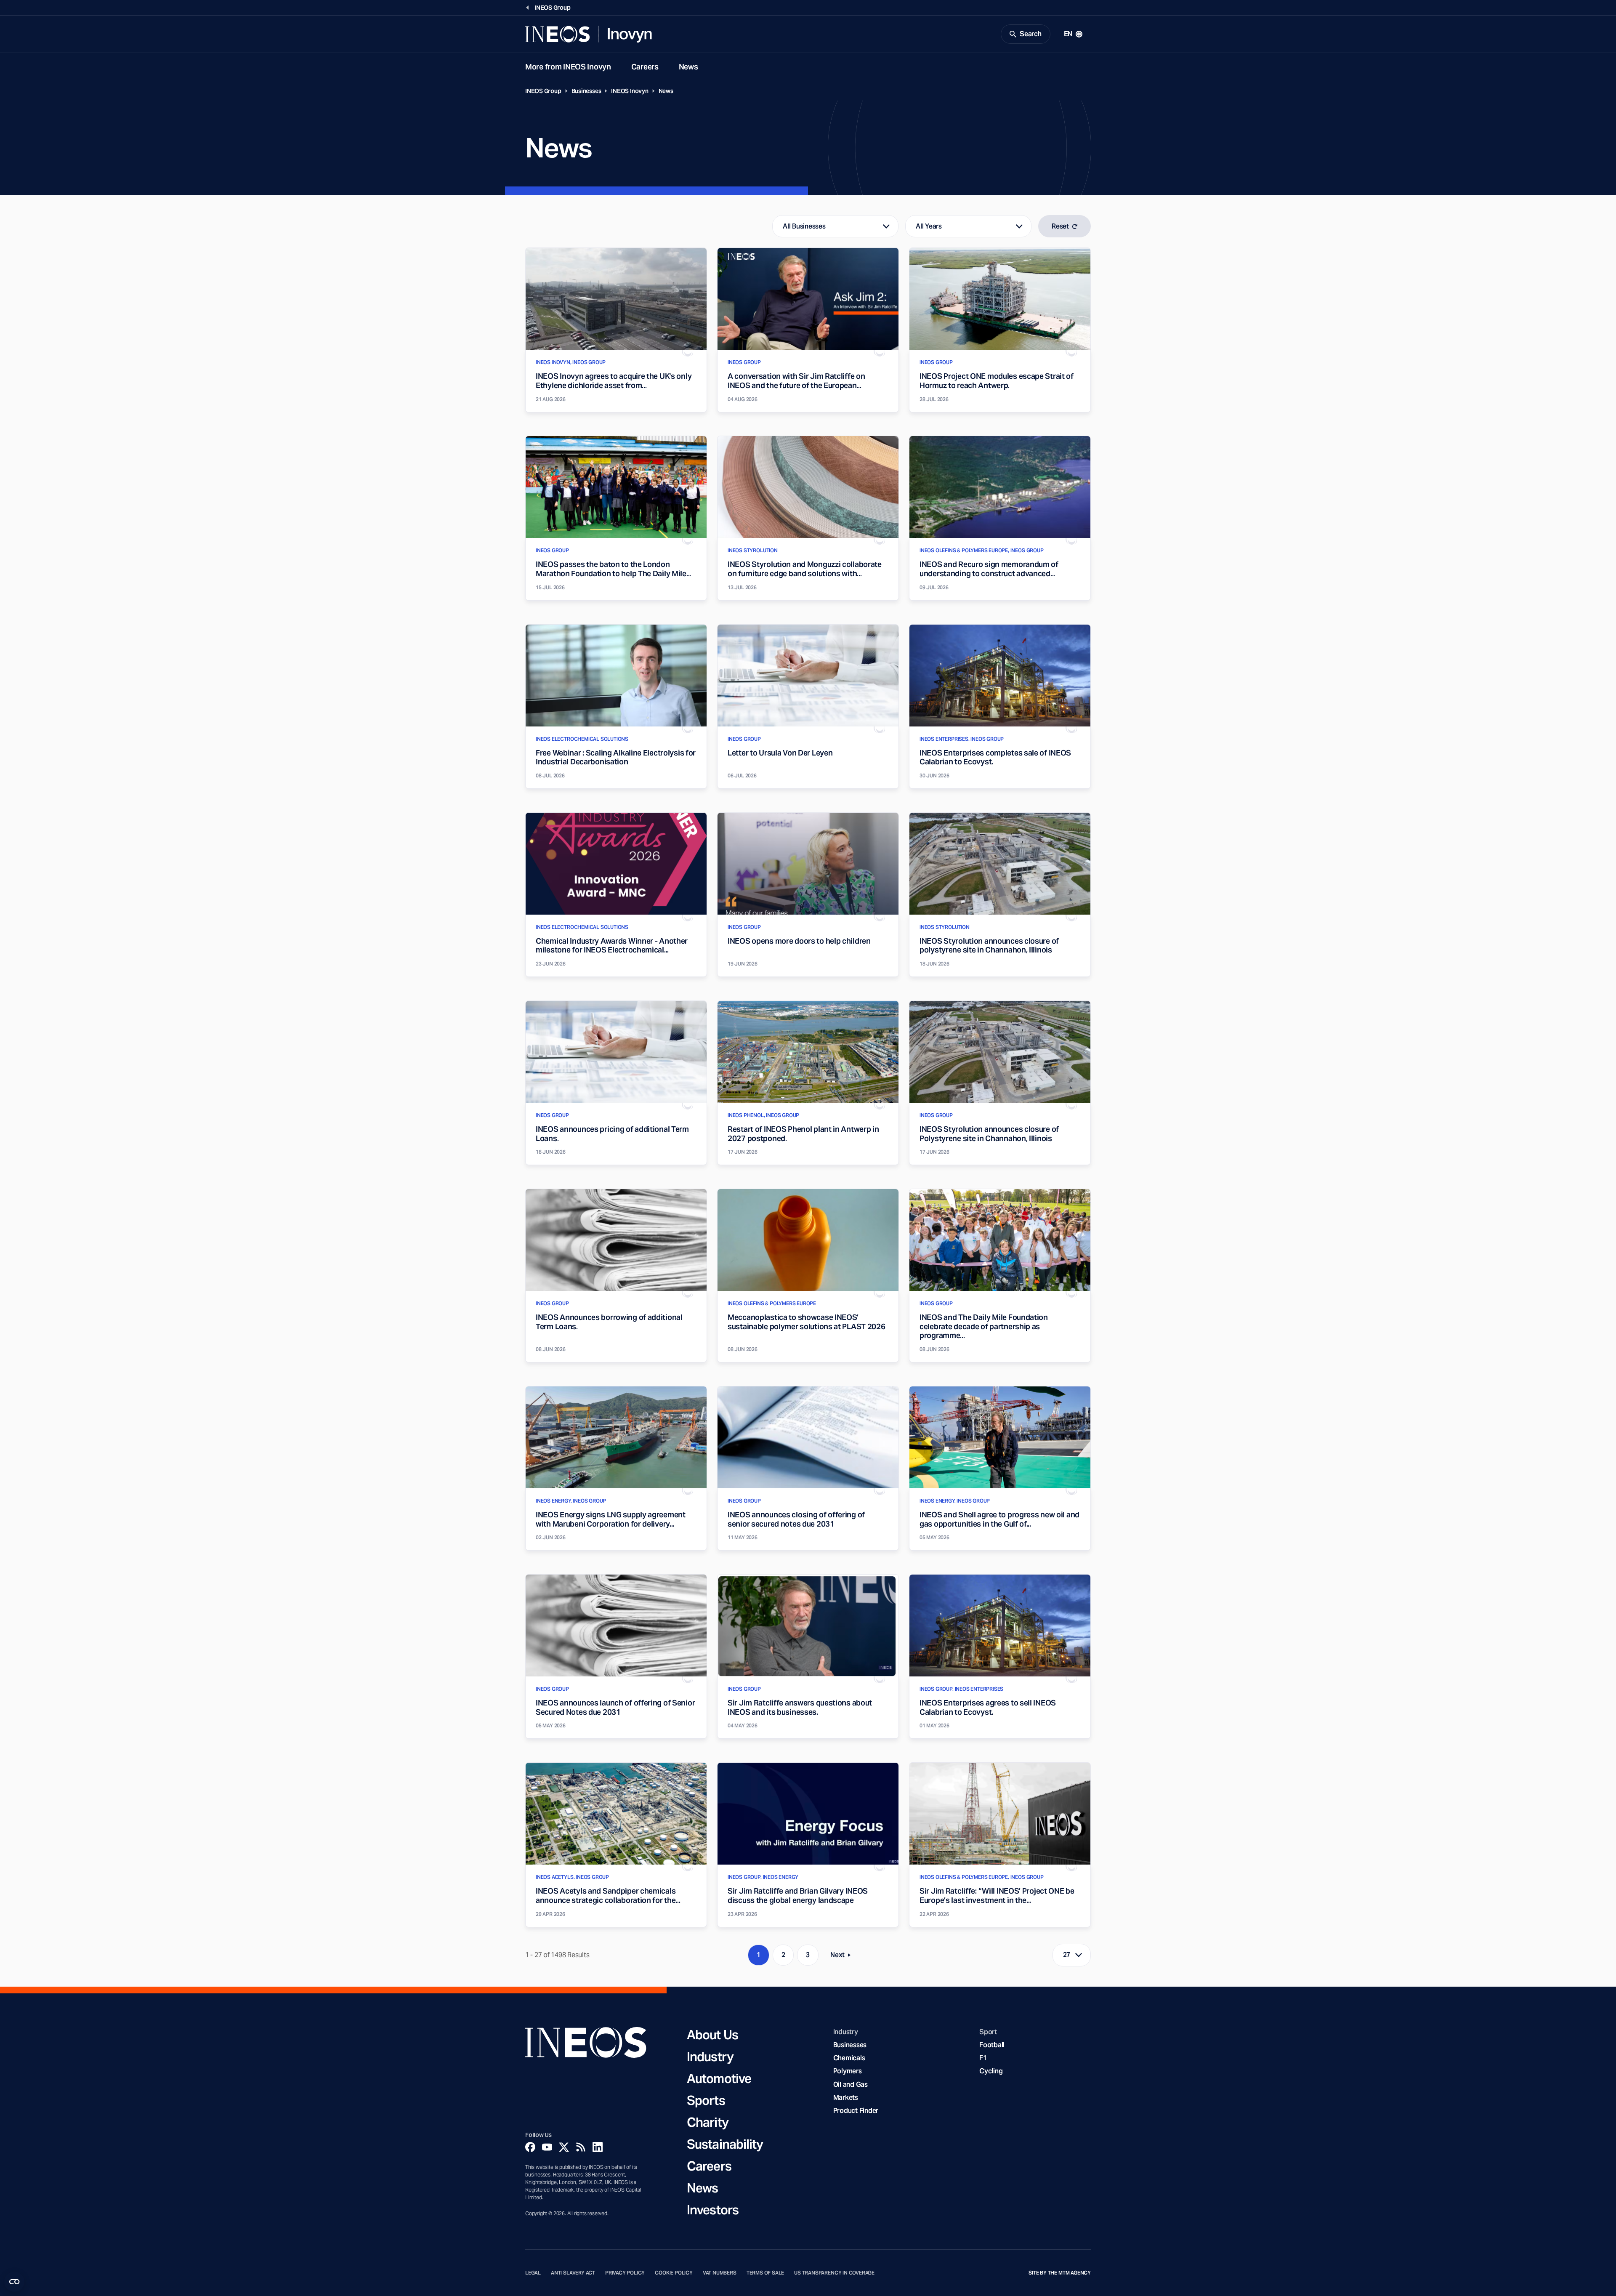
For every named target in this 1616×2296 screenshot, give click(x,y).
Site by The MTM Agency (1060, 2273)
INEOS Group (543, 91)
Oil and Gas (851, 2084)
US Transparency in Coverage (834, 2273)
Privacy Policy (625, 2273)
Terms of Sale (765, 2273)
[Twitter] (564, 2147)
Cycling (991, 2071)
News (688, 67)
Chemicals (849, 2058)
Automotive (719, 2078)
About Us (712, 2035)
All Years (929, 226)
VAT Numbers (720, 2273)
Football (992, 2045)
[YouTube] (547, 2147)
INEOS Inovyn (630, 91)
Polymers (848, 2071)
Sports (706, 2100)
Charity (708, 2122)
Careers (645, 67)
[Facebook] (530, 2147)
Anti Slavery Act (573, 2273)
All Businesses (804, 226)
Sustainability (725, 2144)
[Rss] (581, 2147)
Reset (1060, 226)
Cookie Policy (674, 2273)
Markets (846, 2098)
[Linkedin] (598, 2147)
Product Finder (856, 2111)
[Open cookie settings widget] (14, 2282)
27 (1067, 1955)
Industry (710, 2057)
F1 (983, 2058)
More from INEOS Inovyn (568, 67)
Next (843, 1957)
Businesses (586, 91)
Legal (533, 2273)
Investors (713, 2210)
